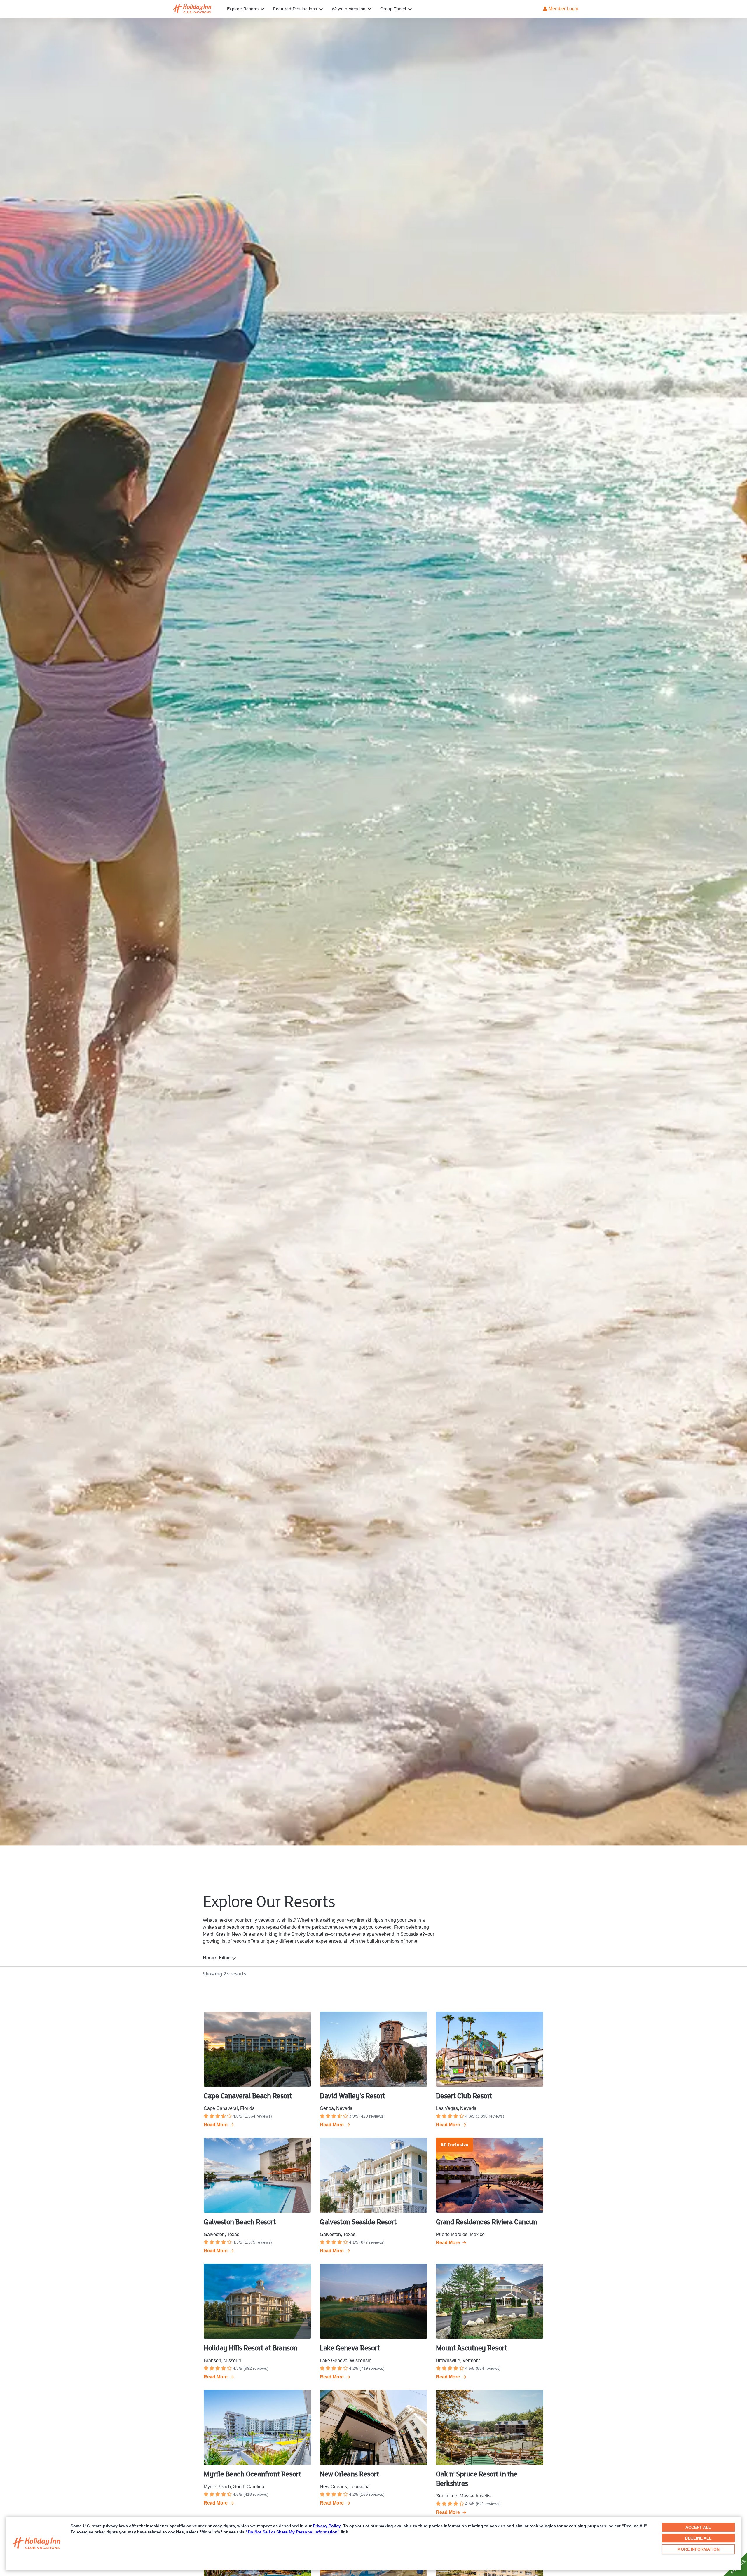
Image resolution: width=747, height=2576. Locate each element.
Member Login (563, 9)
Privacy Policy (327, 2526)
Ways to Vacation (349, 9)
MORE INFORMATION (698, 2549)
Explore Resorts (243, 9)
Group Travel (393, 9)
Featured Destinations (295, 9)
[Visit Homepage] (198, 9)
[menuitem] (250, 9)
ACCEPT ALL (698, 2527)
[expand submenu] (261, 9)
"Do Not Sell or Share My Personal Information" (293, 2532)
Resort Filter (216, 1958)
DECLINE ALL (698, 2538)
